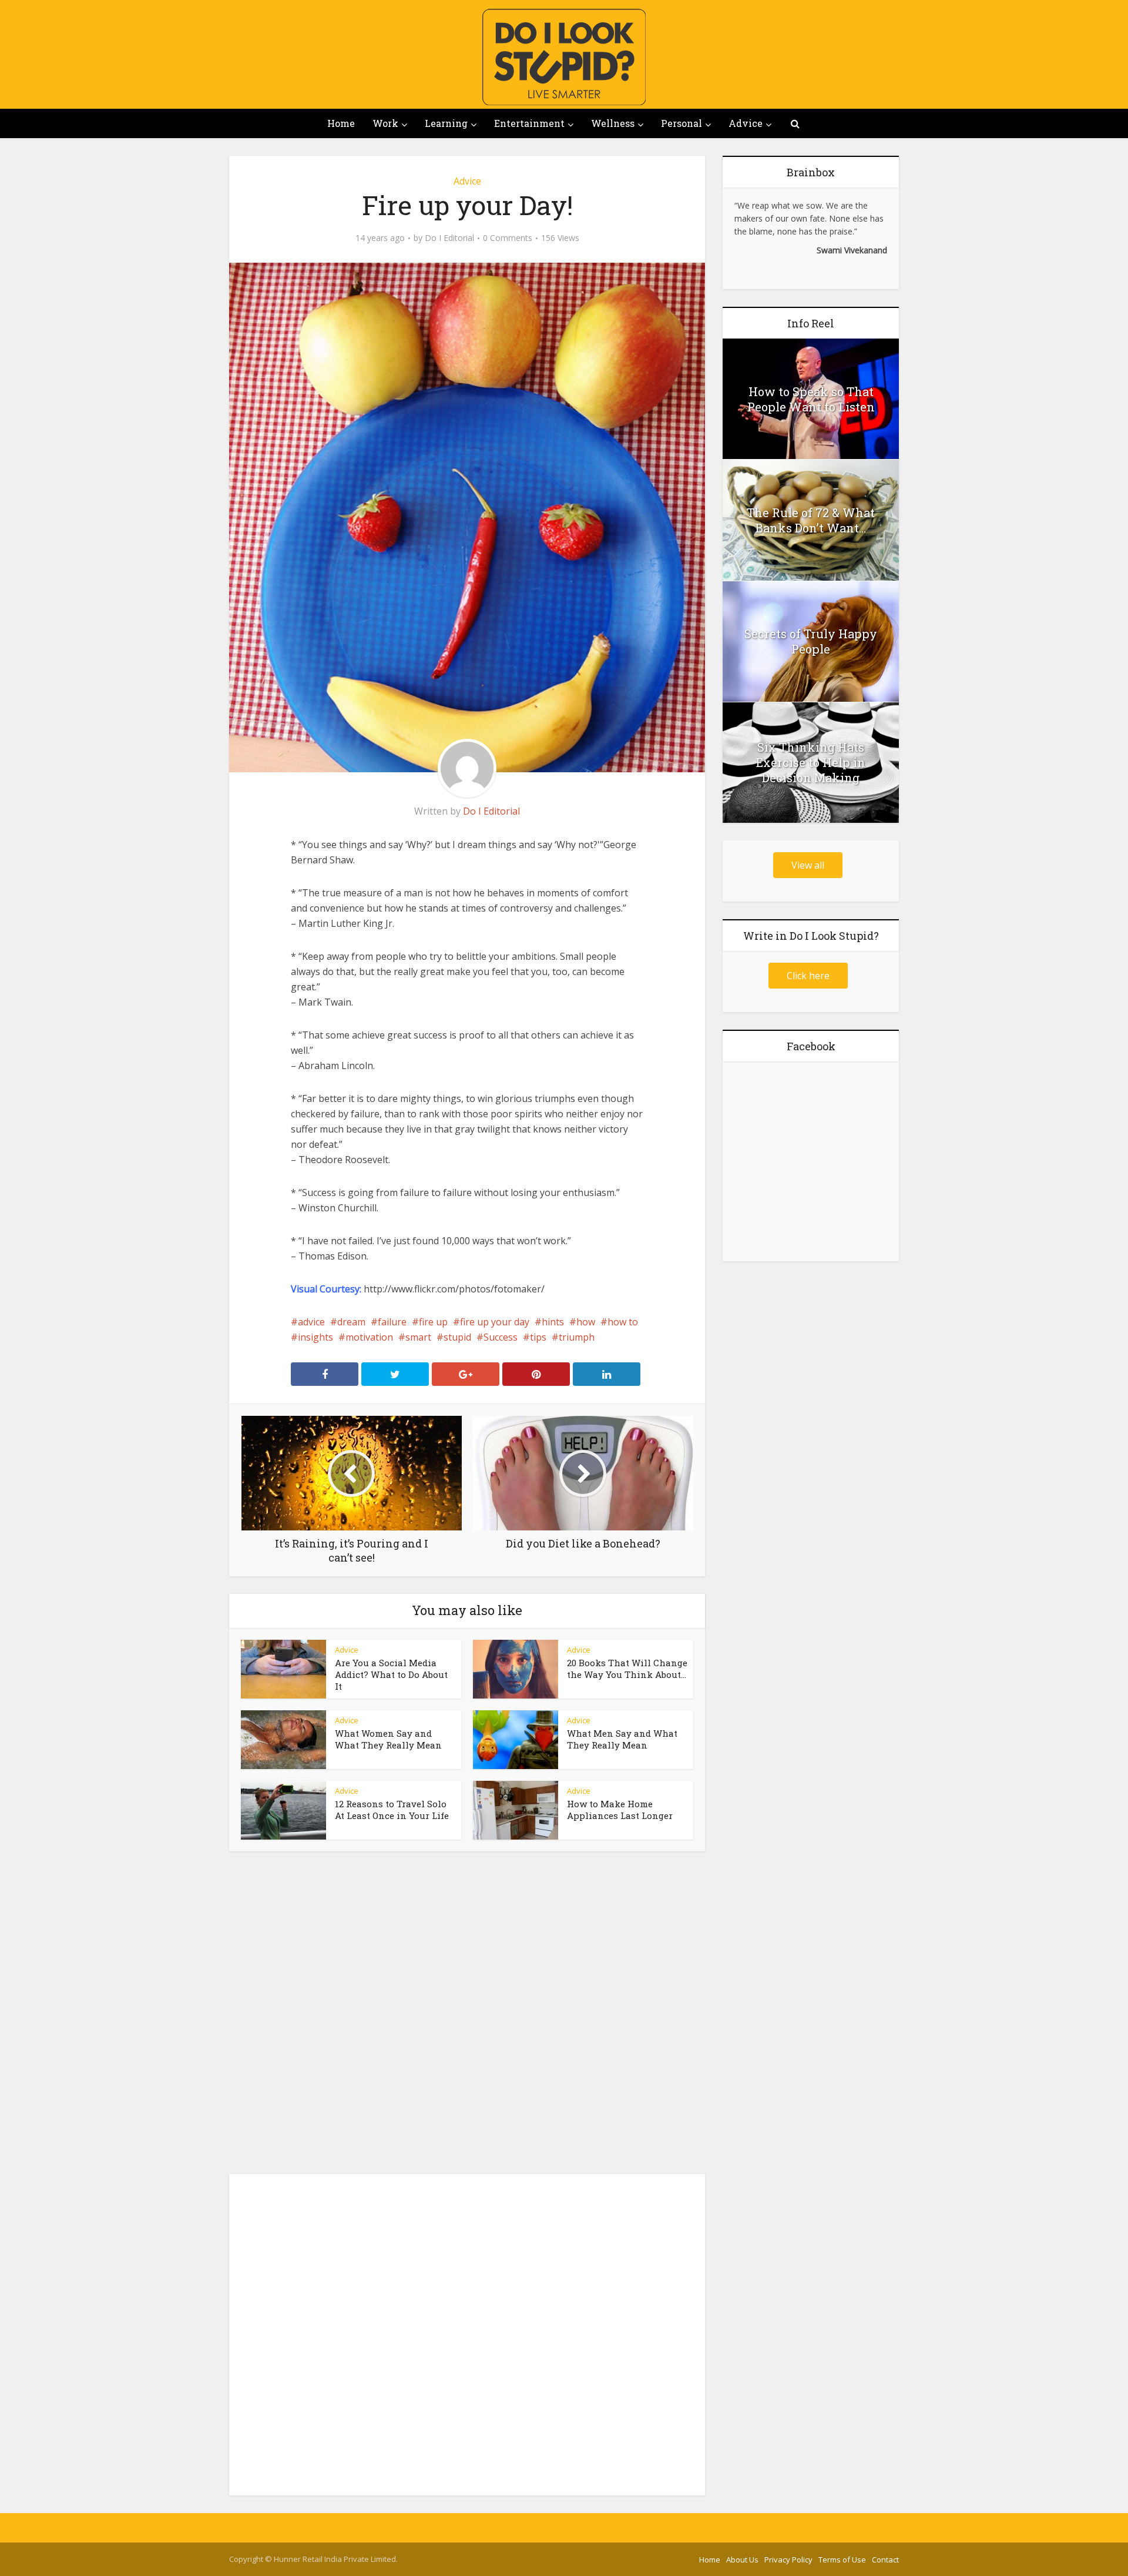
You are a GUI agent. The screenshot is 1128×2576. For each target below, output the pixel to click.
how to (623, 1322)
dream (351, 1322)
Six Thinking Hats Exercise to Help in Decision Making (811, 762)
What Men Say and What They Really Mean (622, 1739)
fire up (433, 1322)
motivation (369, 1337)
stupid (457, 1337)
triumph (577, 1337)
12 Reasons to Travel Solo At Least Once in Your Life (392, 1810)
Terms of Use (842, 2560)
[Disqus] (467, 2016)
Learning (446, 123)
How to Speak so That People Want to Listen (811, 399)
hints (553, 1322)
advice (311, 1322)
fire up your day (495, 1322)
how (586, 1322)
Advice (746, 123)
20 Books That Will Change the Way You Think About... (627, 1669)
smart (418, 1337)
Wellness (613, 123)
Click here (808, 976)
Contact (885, 2560)
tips (538, 1337)
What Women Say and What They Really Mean (388, 1739)
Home (341, 123)
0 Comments (508, 238)
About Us (742, 2560)
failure (392, 1322)
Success (501, 1337)
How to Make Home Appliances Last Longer (620, 1810)
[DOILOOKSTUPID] (564, 57)
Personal (681, 123)
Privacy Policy (788, 2560)
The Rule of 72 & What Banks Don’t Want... (811, 520)
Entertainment (529, 123)
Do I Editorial (449, 238)
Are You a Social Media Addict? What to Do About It (391, 1674)
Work (385, 123)
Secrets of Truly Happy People (811, 641)
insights (315, 1337)
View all (808, 865)
